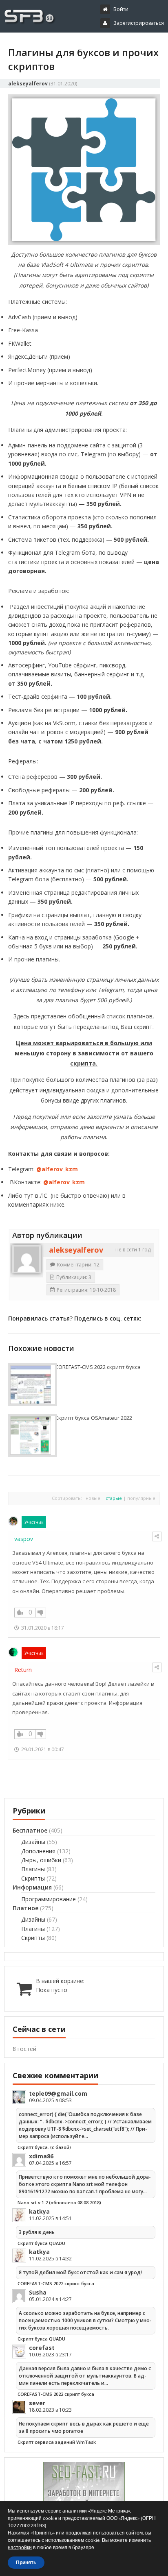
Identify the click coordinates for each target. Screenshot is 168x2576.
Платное (25, 1908)
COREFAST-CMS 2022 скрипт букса (98, 1367)
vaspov (24, 1539)
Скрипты (33, 1878)
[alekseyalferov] (27, 1259)
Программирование (49, 1899)
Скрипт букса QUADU (41, 2243)
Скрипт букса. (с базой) (44, 2147)
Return (23, 1670)
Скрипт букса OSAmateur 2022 (94, 1418)
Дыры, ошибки (41, 1860)
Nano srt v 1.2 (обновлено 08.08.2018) (59, 2202)
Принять (26, 2563)
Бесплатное (30, 1830)
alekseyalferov (28, 84)
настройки (20, 2548)
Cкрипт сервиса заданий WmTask (57, 2442)
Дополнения (38, 1851)
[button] (87, 44)
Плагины (33, 1869)
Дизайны (33, 1842)
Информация (32, 1887)
